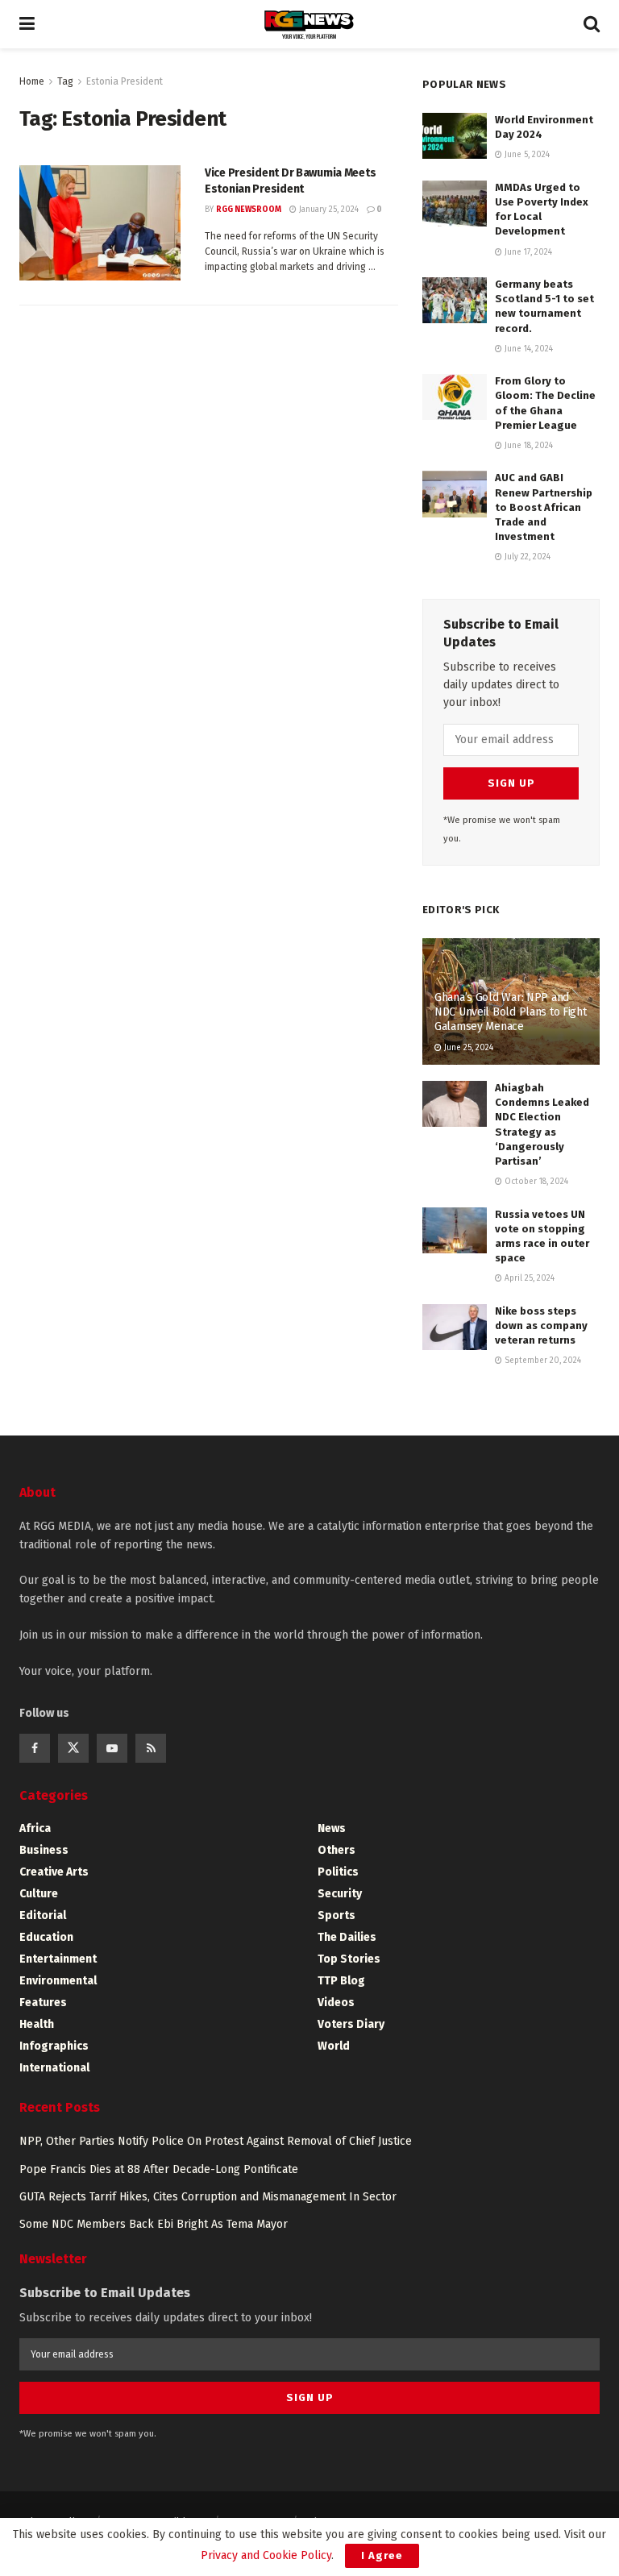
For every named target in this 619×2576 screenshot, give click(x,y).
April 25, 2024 (528, 1278)
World (334, 2046)
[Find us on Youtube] (112, 1748)
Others (337, 1850)
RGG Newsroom (249, 210)
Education (46, 1937)
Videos (336, 2003)
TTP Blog (341, 1981)
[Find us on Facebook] (35, 1748)
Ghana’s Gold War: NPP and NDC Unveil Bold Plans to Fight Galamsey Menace (511, 1012)
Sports (337, 1915)
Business (44, 1850)
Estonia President (125, 81)
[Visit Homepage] (309, 25)
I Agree (382, 2555)
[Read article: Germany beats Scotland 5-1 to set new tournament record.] (455, 300)
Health (37, 2024)
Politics (338, 1872)
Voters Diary (351, 2024)
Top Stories (349, 1959)
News (332, 1828)
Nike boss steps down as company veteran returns (541, 1325)
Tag (65, 81)
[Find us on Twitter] (73, 1748)
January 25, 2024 (328, 210)
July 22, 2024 (526, 557)
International (54, 2068)
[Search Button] (592, 24)
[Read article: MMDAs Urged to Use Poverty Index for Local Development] (455, 204)
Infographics (54, 2046)
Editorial (43, 1915)
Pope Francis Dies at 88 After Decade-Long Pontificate (159, 2169)
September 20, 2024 (542, 1361)
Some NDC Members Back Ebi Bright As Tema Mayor (154, 2224)
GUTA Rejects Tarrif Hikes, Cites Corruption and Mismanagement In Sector (208, 2197)
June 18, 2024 (528, 446)
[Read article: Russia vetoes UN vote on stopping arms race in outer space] (455, 1230)
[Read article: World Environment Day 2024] (455, 136)
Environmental (58, 1981)
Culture (39, 1894)
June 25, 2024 (467, 1048)
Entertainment (58, 1959)
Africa (35, 1828)
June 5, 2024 (526, 155)
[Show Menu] (27, 24)
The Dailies (347, 1937)
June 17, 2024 (527, 252)
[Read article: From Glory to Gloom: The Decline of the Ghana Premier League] (455, 397)
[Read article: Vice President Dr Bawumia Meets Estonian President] (100, 223)
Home (32, 81)
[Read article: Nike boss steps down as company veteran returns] (455, 1327)
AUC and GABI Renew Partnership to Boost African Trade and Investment (544, 507)
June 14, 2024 (528, 349)
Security (340, 1894)
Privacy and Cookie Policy (266, 2555)
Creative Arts (54, 1872)
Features (43, 2003)
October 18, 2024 (535, 1182)
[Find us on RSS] (151, 1748)
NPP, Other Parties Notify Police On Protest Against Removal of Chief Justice (216, 2141)
